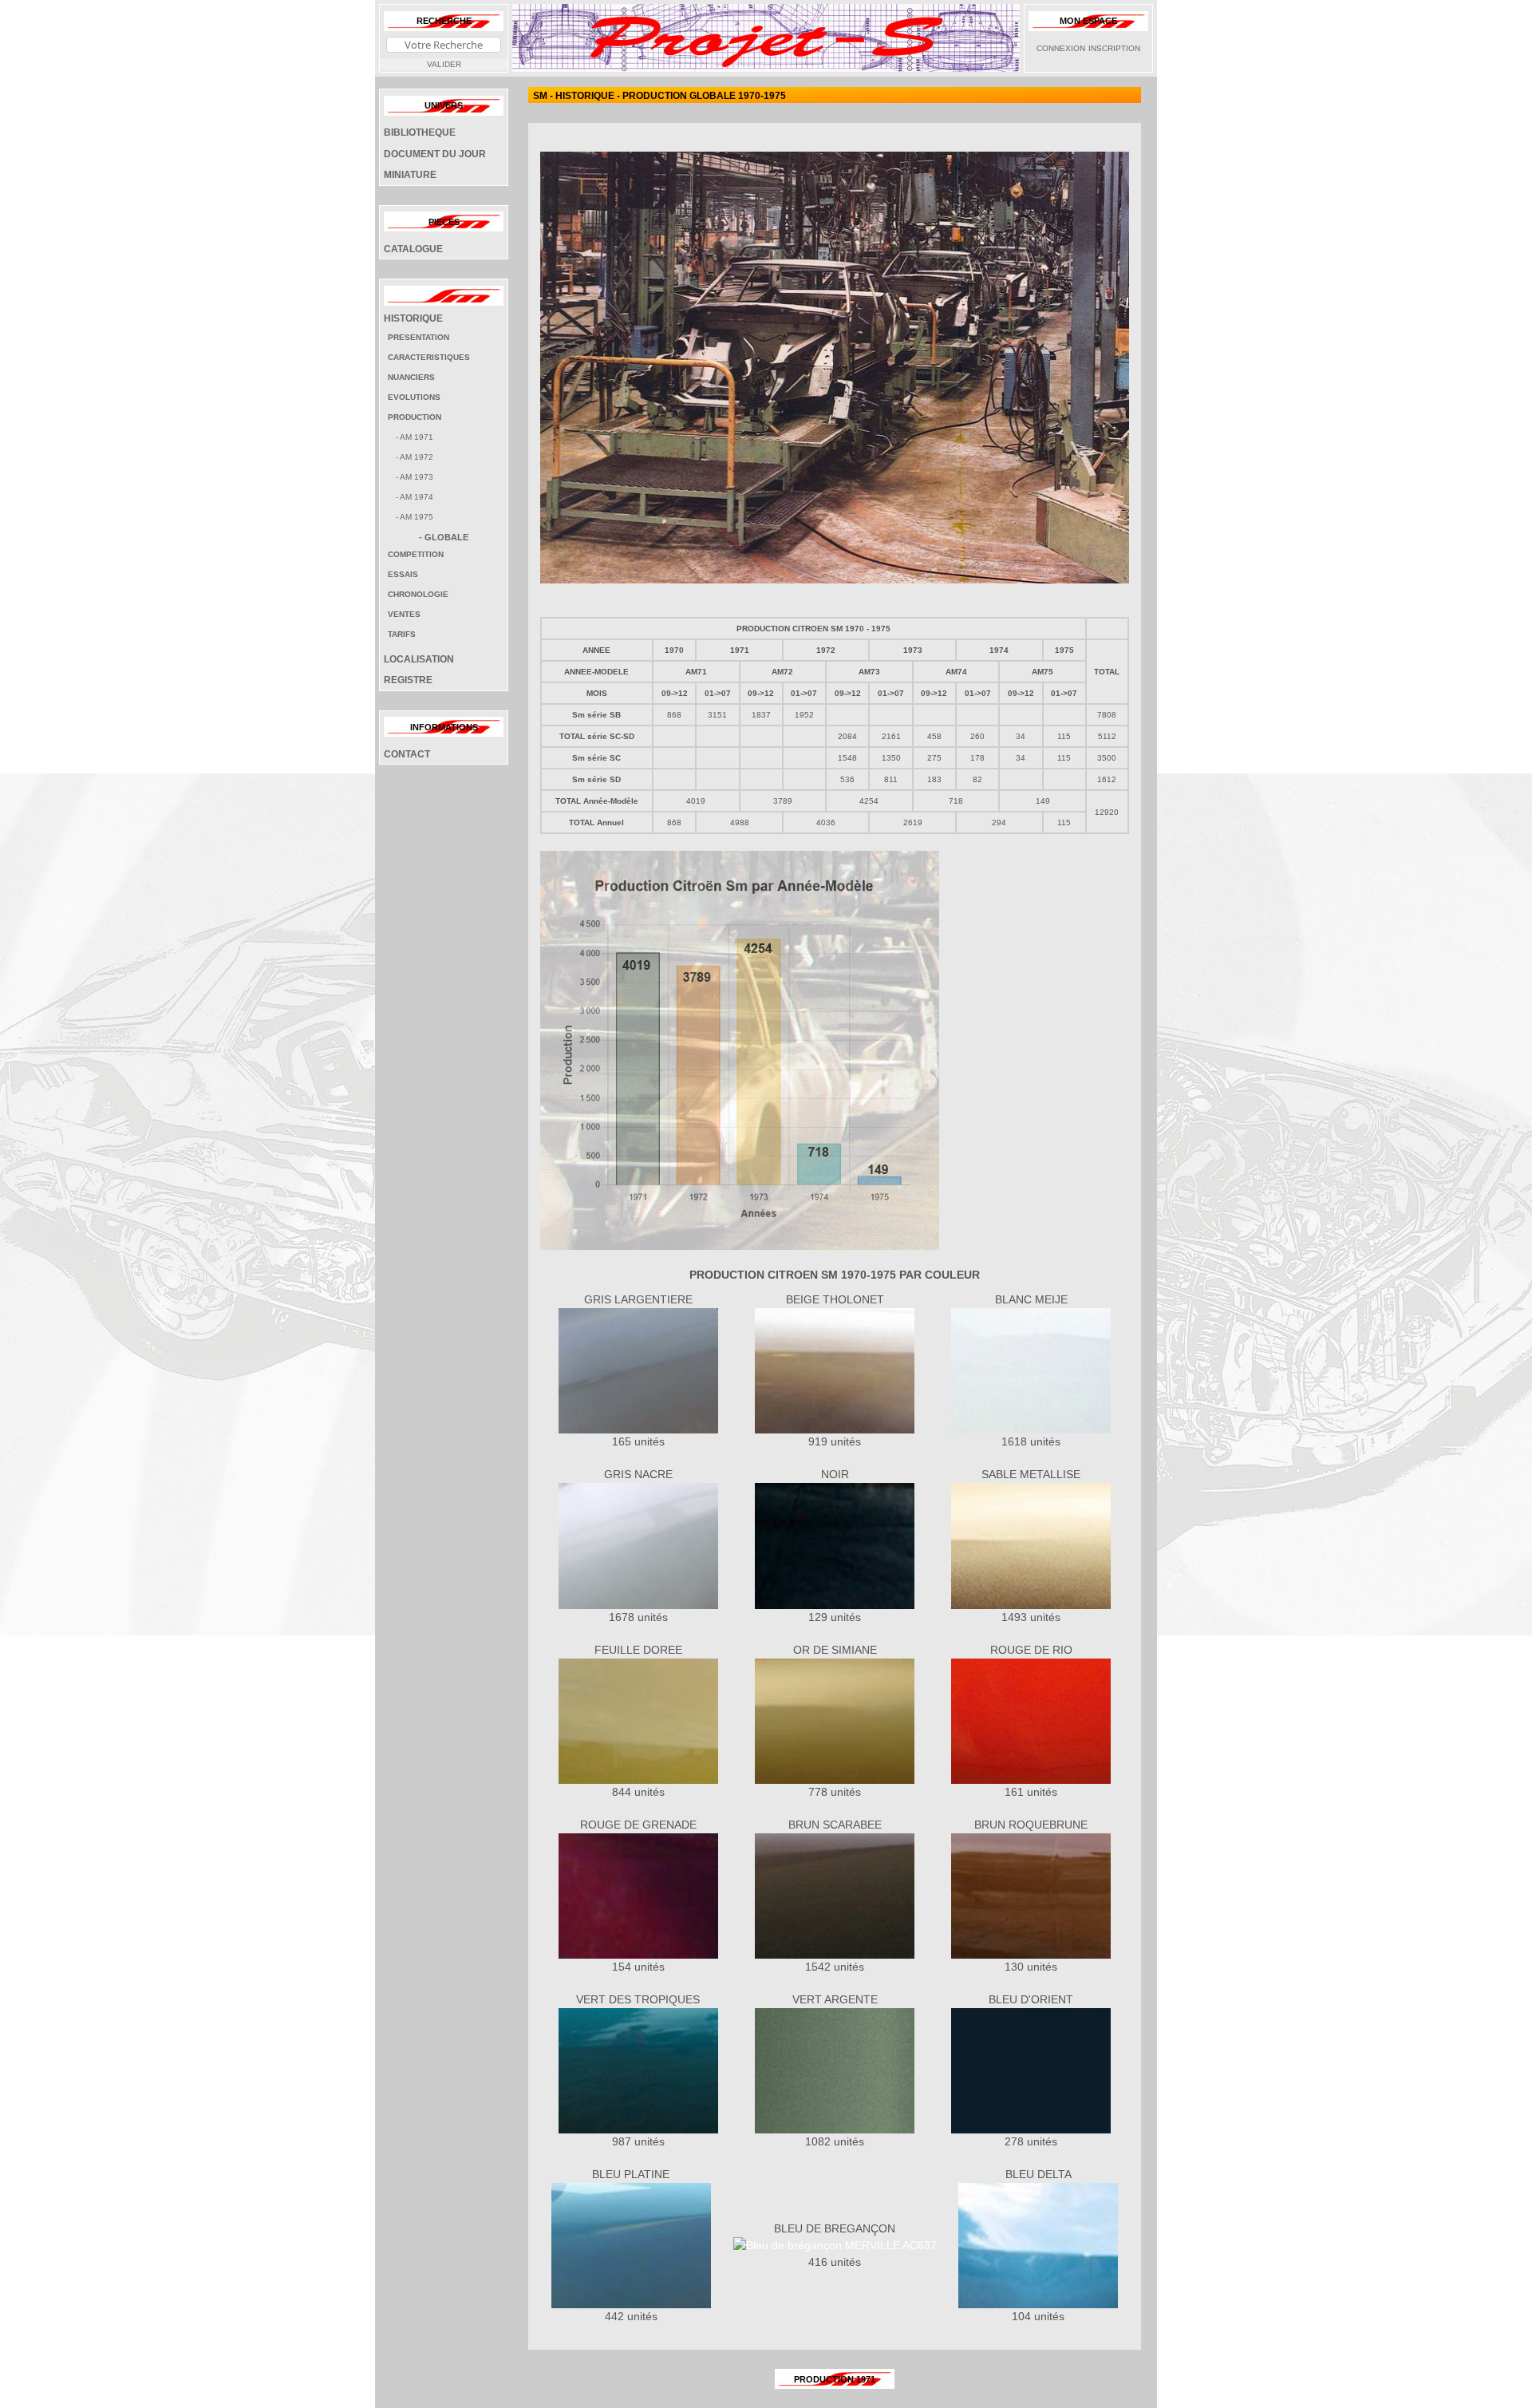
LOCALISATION (419, 659)
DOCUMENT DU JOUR (435, 154)
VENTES (404, 614)
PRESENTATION (419, 337)
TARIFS (402, 634)
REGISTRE (408, 680)
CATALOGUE (413, 249)
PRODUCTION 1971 (835, 2379)
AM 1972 (417, 457)
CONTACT (407, 754)
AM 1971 (417, 437)
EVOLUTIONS (414, 397)
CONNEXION (1061, 48)
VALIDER (444, 64)
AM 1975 (417, 517)
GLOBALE (446, 537)
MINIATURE (410, 175)
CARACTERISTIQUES (429, 357)
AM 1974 (417, 497)
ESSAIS (403, 574)
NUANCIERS (411, 377)
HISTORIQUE (413, 318)
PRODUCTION (415, 417)
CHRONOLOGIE (418, 594)
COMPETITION (416, 554)
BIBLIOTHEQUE (420, 132)
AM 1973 (417, 477)
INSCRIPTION (1114, 48)
